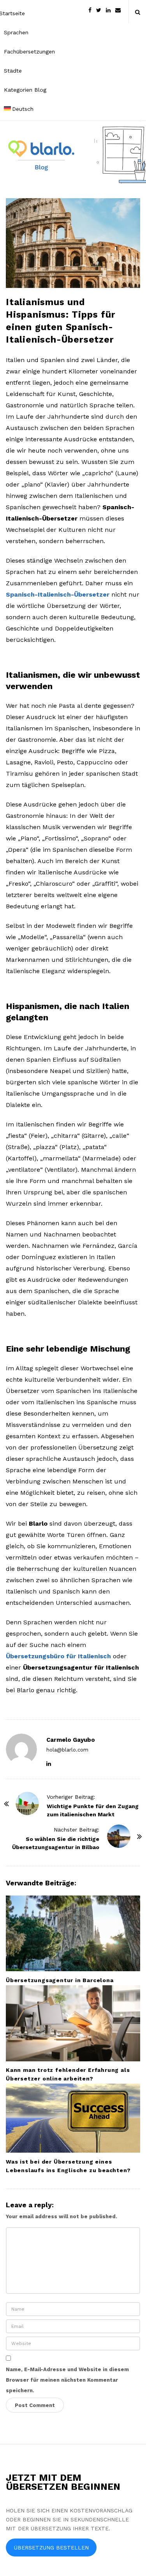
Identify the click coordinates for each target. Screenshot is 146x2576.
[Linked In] (108, 10)
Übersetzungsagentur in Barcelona (60, 1980)
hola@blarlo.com (67, 1750)
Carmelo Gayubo (71, 1740)
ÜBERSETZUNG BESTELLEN (51, 2548)
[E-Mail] (118, 10)
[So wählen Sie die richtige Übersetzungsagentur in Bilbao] (119, 1836)
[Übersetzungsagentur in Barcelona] (73, 1933)
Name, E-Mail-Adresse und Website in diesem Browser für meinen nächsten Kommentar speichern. (67, 2380)
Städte (13, 71)
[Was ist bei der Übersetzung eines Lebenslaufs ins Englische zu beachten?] (73, 2118)
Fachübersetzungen (29, 52)
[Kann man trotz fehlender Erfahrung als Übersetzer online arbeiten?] (73, 2023)
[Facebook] (90, 10)
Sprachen (16, 32)
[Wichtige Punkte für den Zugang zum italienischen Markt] (27, 1803)
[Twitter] (99, 10)
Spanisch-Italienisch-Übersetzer (58, 594)
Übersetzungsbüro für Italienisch (58, 1656)
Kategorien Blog (25, 90)
